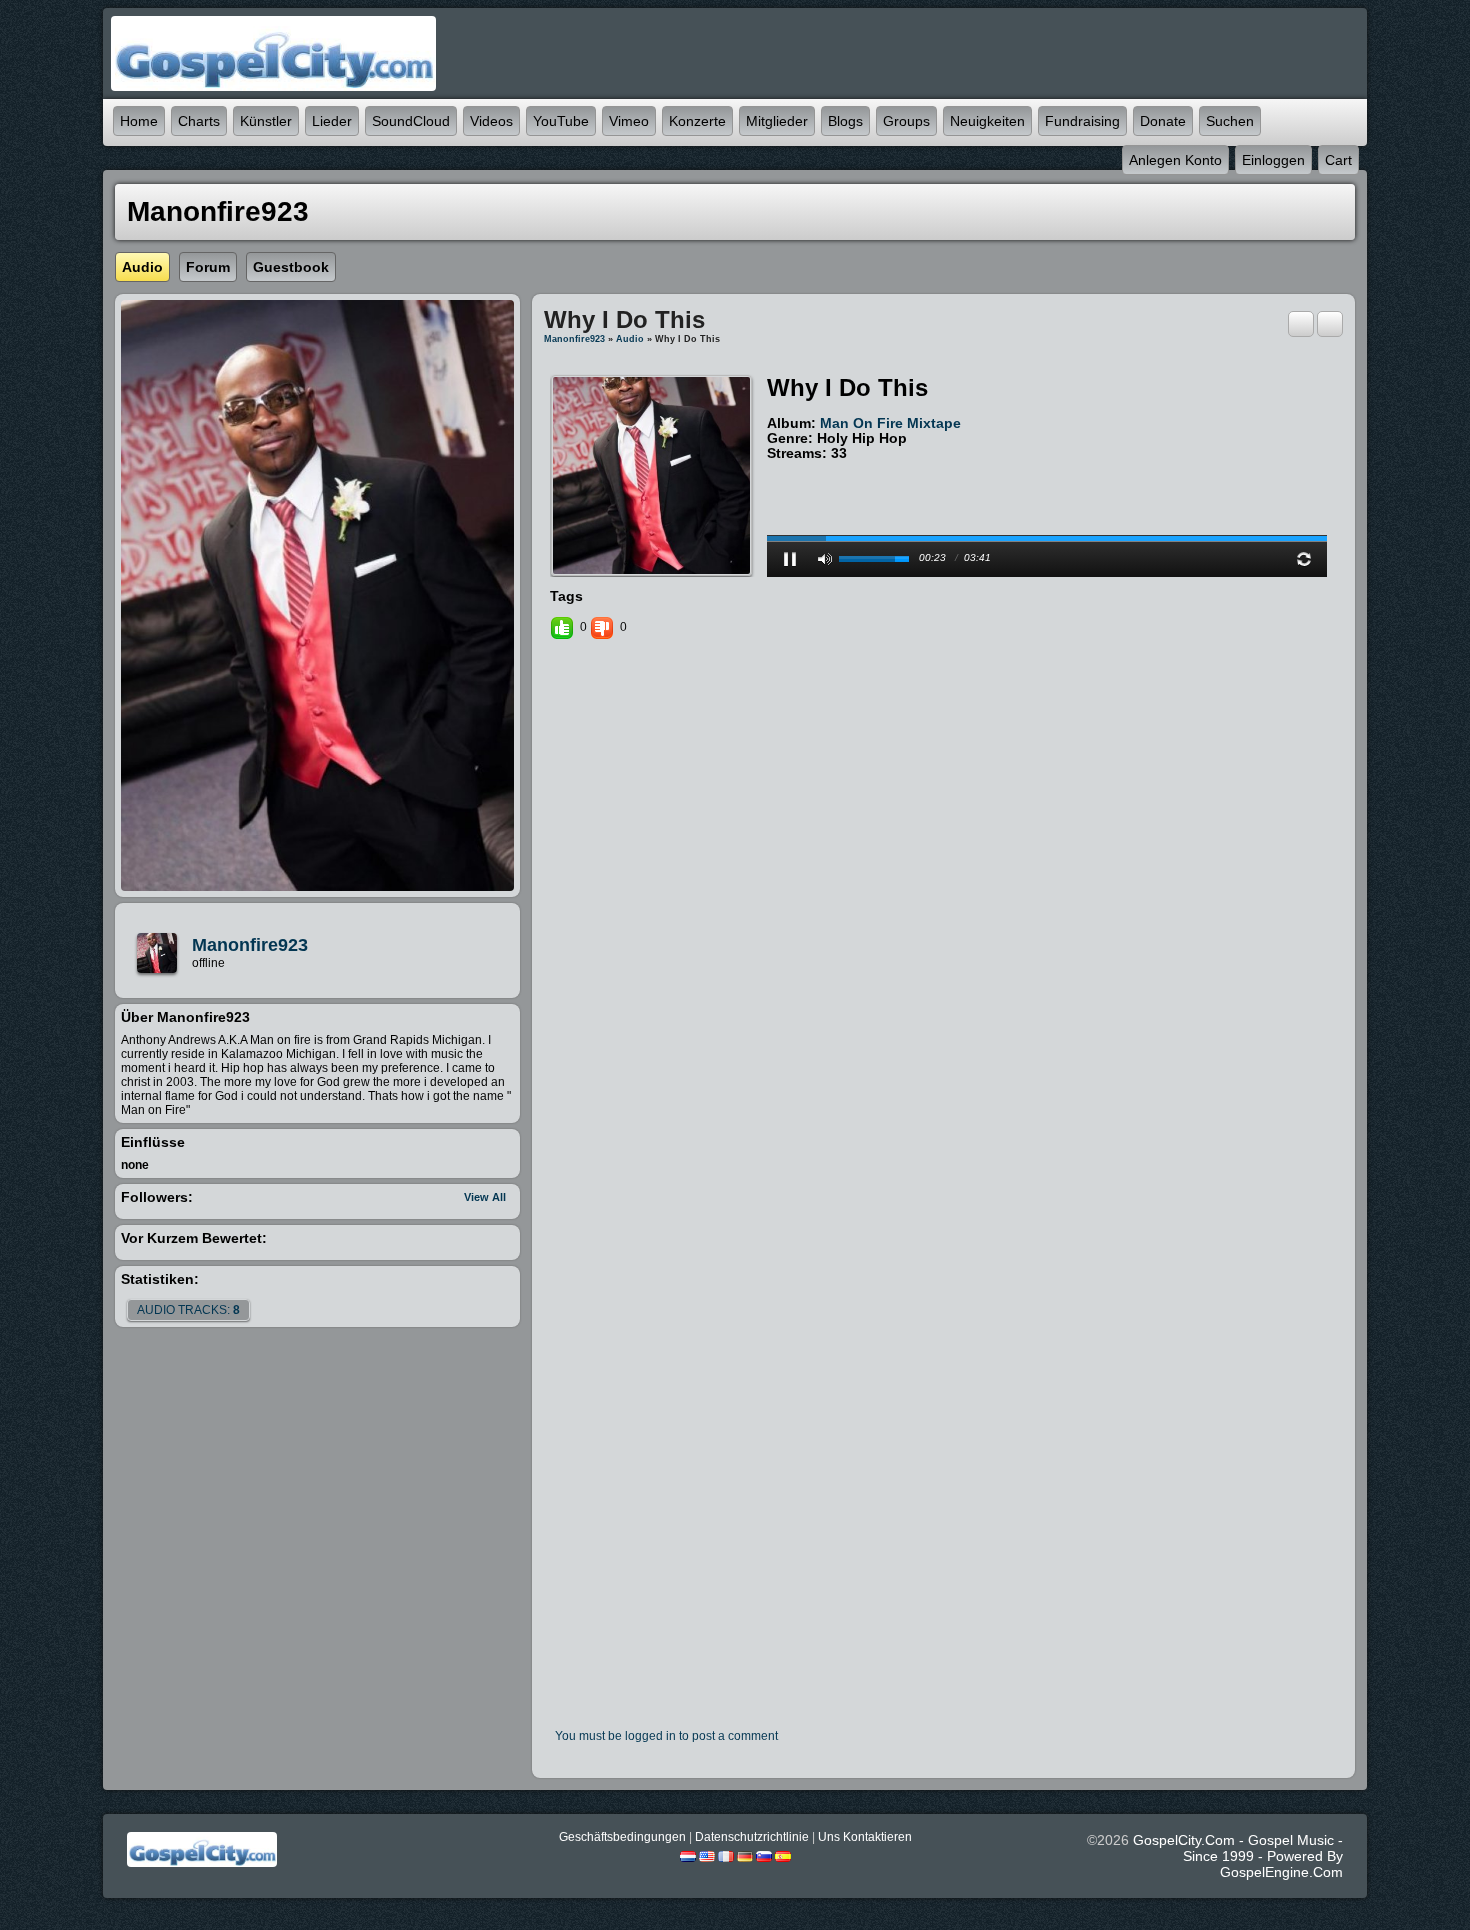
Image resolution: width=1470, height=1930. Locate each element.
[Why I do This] (651, 475)
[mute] (825, 559)
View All (485, 1197)
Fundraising (1082, 121)
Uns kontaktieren (865, 1837)
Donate (1163, 121)
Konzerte (697, 121)
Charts (199, 121)
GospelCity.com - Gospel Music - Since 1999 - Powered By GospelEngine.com (1238, 1856)
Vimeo (629, 121)
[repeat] (1304, 559)
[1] (775, 469)
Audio (630, 339)
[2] (783, 469)
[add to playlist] (1301, 323)
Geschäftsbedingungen (622, 1837)
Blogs (845, 121)
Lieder (332, 121)
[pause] (790, 559)
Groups (906, 121)
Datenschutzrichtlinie (752, 1837)
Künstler (266, 121)
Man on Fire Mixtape (890, 423)
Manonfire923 (250, 945)
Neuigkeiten (987, 121)
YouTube (561, 121)
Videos (491, 121)
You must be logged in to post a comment (666, 1736)
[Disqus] (943, 916)
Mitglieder (777, 121)
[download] (1330, 323)
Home (139, 121)
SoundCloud (411, 121)
